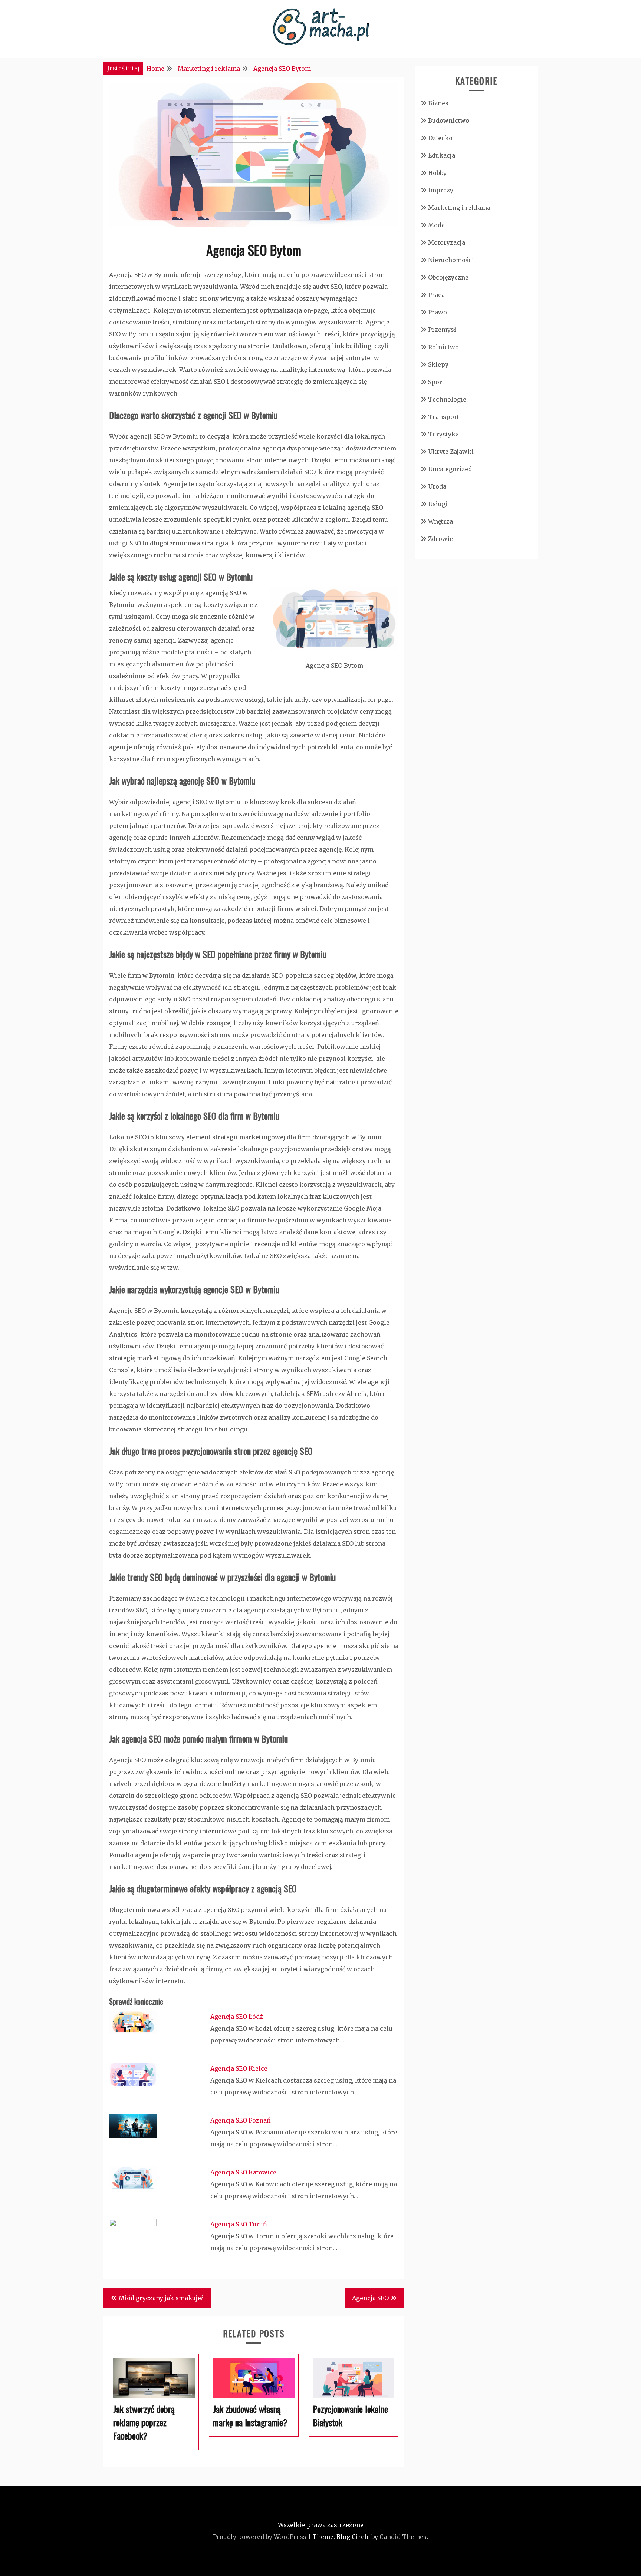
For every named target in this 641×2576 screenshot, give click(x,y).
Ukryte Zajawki (451, 452)
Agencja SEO (370, 2298)
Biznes (438, 103)
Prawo (438, 312)
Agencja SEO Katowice (243, 2172)
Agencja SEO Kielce (239, 2068)
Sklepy (438, 364)
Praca (436, 295)
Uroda (437, 486)
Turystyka (443, 434)
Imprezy (441, 190)
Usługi (438, 504)
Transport (444, 417)
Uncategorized (450, 469)
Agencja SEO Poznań (241, 2120)
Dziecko (440, 138)
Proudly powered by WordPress (260, 2537)
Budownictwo (449, 120)
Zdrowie (441, 539)
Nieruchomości (451, 260)
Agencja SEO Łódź (237, 2017)
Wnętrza (441, 521)
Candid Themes (403, 2537)
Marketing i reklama (459, 208)
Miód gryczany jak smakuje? (161, 2298)
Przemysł (442, 330)
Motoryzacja (447, 242)
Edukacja (442, 155)
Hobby (437, 173)
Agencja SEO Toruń (239, 2224)
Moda (436, 225)
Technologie (447, 399)
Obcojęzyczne (448, 277)
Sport (436, 382)
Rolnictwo (443, 347)
